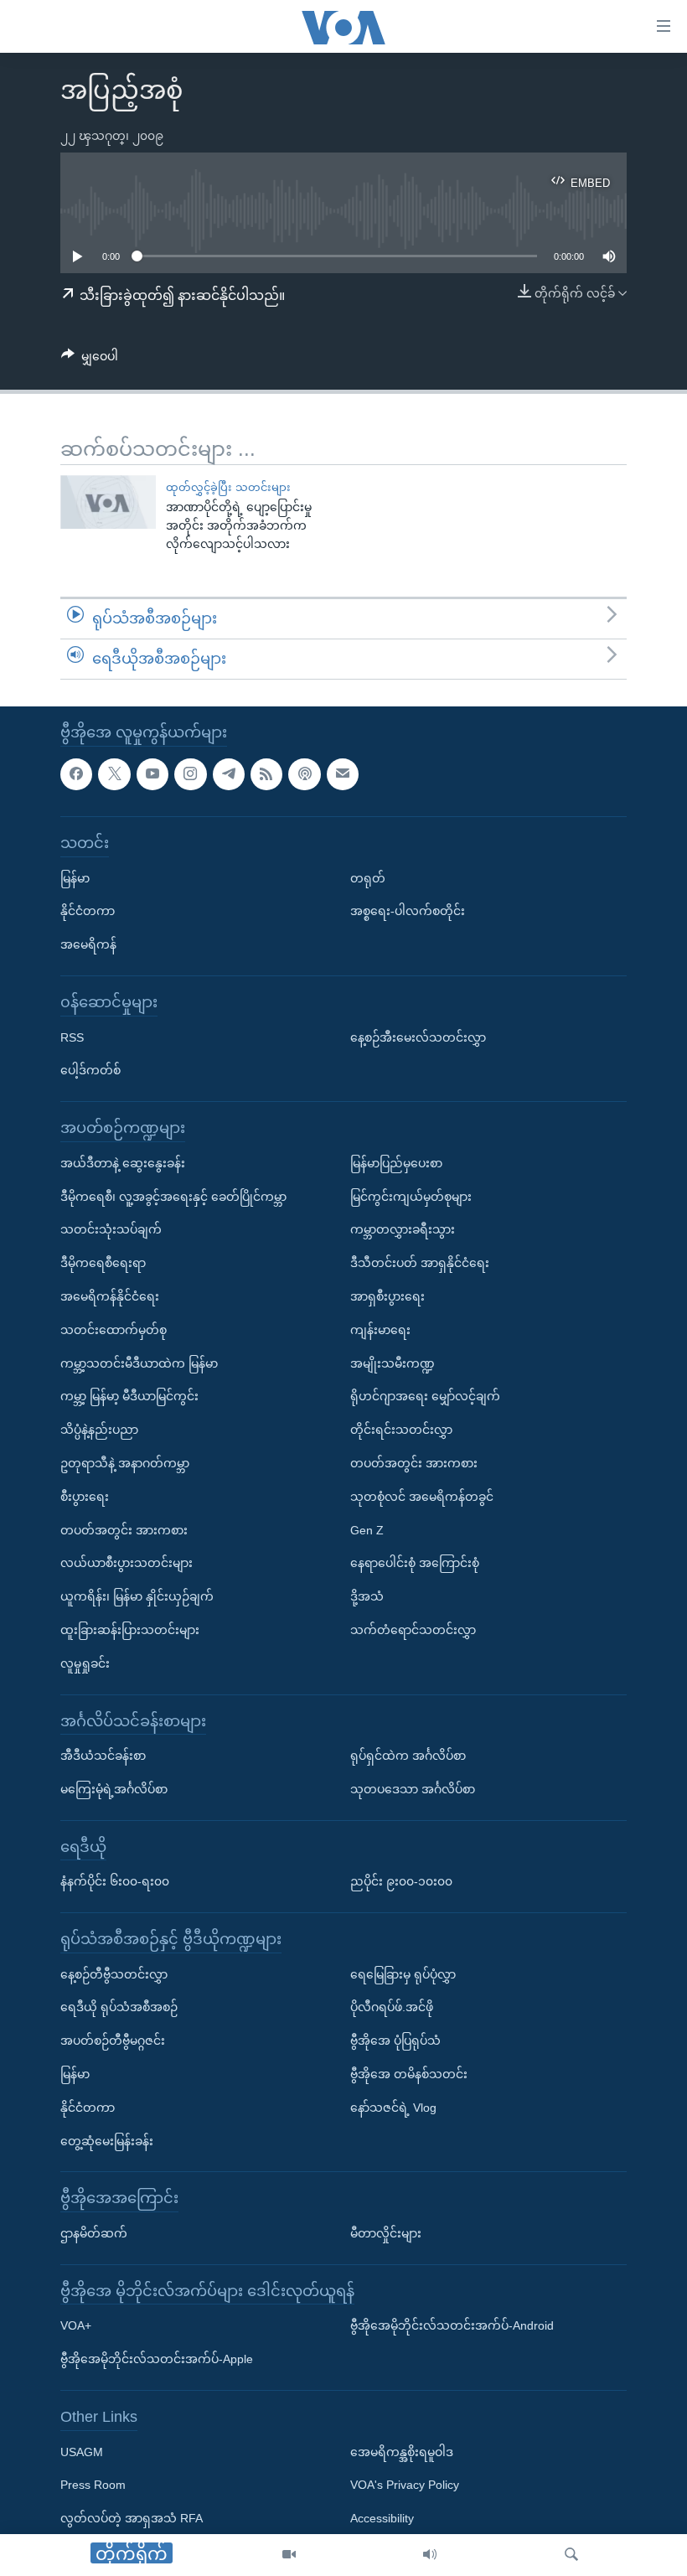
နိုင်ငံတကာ (88, 911)
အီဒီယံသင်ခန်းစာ (103, 1756)
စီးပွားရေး (85, 1496)
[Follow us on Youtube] (152, 773)
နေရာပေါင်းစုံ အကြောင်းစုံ (415, 1563)
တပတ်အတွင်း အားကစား (124, 1529)
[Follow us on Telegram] (229, 773)
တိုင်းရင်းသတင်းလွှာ (401, 1430)
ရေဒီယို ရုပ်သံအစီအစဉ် (119, 2007)
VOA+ (76, 2325)
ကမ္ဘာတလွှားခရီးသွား (403, 1229)
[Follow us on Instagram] (190, 773)
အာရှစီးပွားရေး (387, 1296)
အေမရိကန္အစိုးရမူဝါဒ (402, 2451)
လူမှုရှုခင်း (85, 1663)
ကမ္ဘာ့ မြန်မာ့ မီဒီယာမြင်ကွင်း (129, 1396)
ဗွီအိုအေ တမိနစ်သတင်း (409, 2074)
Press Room (93, 2485)
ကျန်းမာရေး (380, 1329)
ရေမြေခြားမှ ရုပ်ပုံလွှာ (403, 1973)
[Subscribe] (343, 773)
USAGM (82, 2451)
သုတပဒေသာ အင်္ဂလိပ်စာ (413, 1789)
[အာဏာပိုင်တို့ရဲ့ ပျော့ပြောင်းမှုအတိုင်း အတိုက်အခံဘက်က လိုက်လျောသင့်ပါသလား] (108, 502)
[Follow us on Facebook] (76, 773)
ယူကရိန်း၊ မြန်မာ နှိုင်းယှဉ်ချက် (137, 1596)
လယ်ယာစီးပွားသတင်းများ (127, 1563)
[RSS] (266, 773)
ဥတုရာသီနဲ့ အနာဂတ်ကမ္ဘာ (125, 1463)
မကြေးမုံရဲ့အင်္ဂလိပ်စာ (114, 1789)
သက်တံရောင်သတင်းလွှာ (413, 1630)
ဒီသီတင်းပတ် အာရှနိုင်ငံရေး (420, 1263)
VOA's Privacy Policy (405, 2485)
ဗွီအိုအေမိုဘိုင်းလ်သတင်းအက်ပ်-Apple (157, 2359)
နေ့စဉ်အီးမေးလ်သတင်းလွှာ (418, 1037)
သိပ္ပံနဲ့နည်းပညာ (99, 1430)
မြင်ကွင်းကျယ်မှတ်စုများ (411, 1196)
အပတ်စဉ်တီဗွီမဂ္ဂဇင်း (113, 2041)
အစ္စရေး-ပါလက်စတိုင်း (408, 911)
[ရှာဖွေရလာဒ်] (571, 2555)
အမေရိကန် (88, 944)
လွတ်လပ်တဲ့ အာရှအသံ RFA (132, 2518)
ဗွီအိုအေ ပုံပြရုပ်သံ (395, 2041)
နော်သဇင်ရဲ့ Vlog (393, 2108)
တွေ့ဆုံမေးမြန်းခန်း (107, 2140)
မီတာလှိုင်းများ (386, 2233)
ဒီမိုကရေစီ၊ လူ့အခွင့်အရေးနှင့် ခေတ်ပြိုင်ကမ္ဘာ (173, 1196)
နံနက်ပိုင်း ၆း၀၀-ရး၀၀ (115, 1881)
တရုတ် (368, 877)
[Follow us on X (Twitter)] (114, 773)
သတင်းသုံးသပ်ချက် (111, 1229)
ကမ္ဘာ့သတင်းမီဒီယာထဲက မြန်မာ (139, 1363)
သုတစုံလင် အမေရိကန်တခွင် (422, 1496)
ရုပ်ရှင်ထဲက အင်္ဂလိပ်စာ (408, 1756)
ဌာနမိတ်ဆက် (94, 2233)
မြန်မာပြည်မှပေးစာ (396, 1162)
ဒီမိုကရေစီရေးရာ (103, 1263)
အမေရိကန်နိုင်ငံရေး (110, 1296)
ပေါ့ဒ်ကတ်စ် (90, 1070)
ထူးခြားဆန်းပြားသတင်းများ (130, 1630)
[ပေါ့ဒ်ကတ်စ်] (304, 773)
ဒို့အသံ (367, 1596)
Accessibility (382, 2518)
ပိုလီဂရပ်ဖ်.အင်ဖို (392, 2007)
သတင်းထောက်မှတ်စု (114, 1329)
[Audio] (430, 2555)
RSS (72, 1037)
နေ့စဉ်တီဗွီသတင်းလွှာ (114, 1973)
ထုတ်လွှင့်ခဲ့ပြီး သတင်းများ (228, 487)
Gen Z (367, 1529)
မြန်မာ (75, 877)
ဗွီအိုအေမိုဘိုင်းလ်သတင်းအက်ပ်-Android (452, 2325)
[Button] (90, 360)
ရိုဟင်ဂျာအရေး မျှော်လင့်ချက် (425, 1396)
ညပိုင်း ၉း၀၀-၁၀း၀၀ (401, 1881)
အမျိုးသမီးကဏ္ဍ (393, 1363)
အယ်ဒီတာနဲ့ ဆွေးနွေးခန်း (123, 1162)
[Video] (289, 2555)
